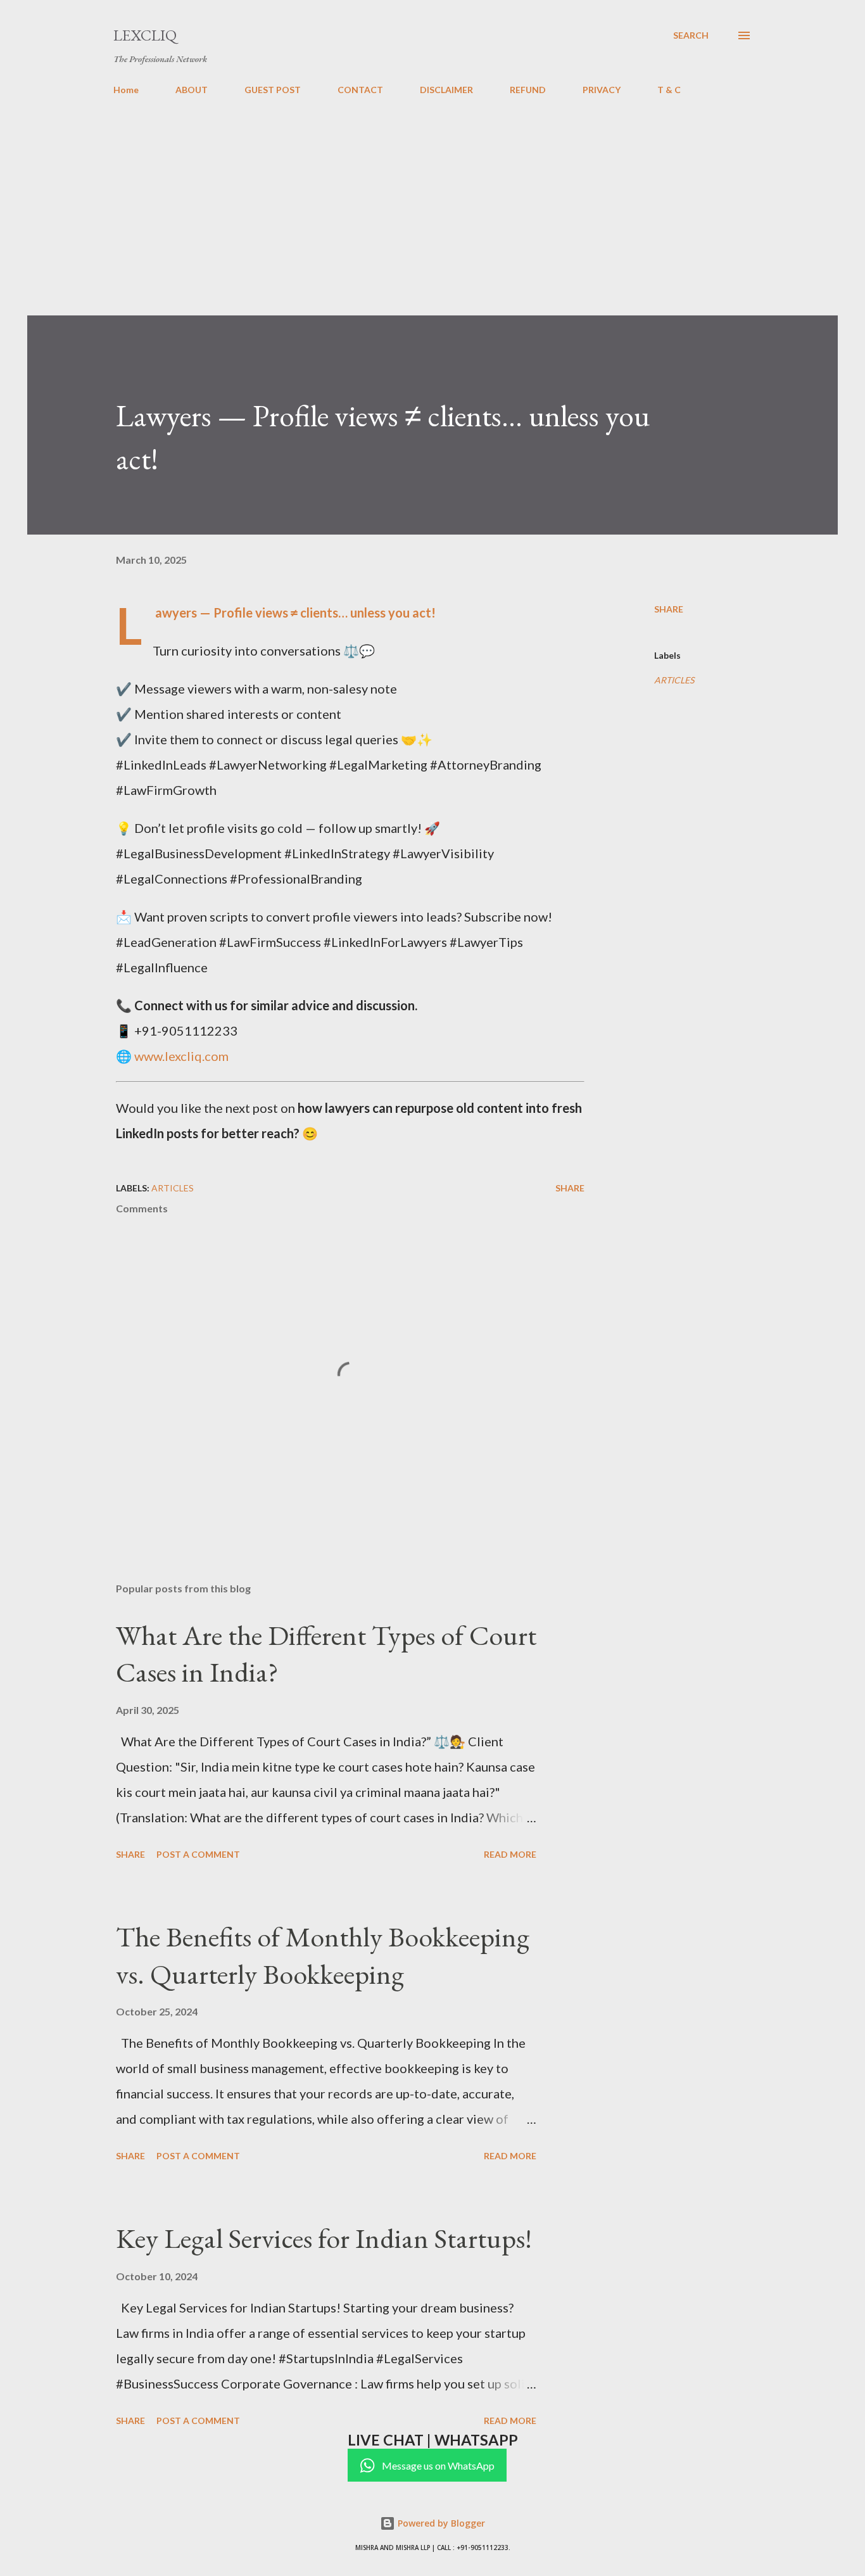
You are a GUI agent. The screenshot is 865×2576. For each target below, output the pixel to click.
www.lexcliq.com (181, 1056)
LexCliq (145, 35)
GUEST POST (273, 90)
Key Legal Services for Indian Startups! (324, 2238)
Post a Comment (198, 1854)
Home (126, 90)
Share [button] (669, 609)
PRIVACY (602, 90)
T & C (669, 90)
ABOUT (192, 90)
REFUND (528, 90)
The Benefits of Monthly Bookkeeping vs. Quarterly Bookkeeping (323, 1955)
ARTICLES (674, 680)
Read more (510, 1854)
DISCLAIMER (446, 90)
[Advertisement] (432, 200)
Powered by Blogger (440, 2523)
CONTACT (360, 90)
